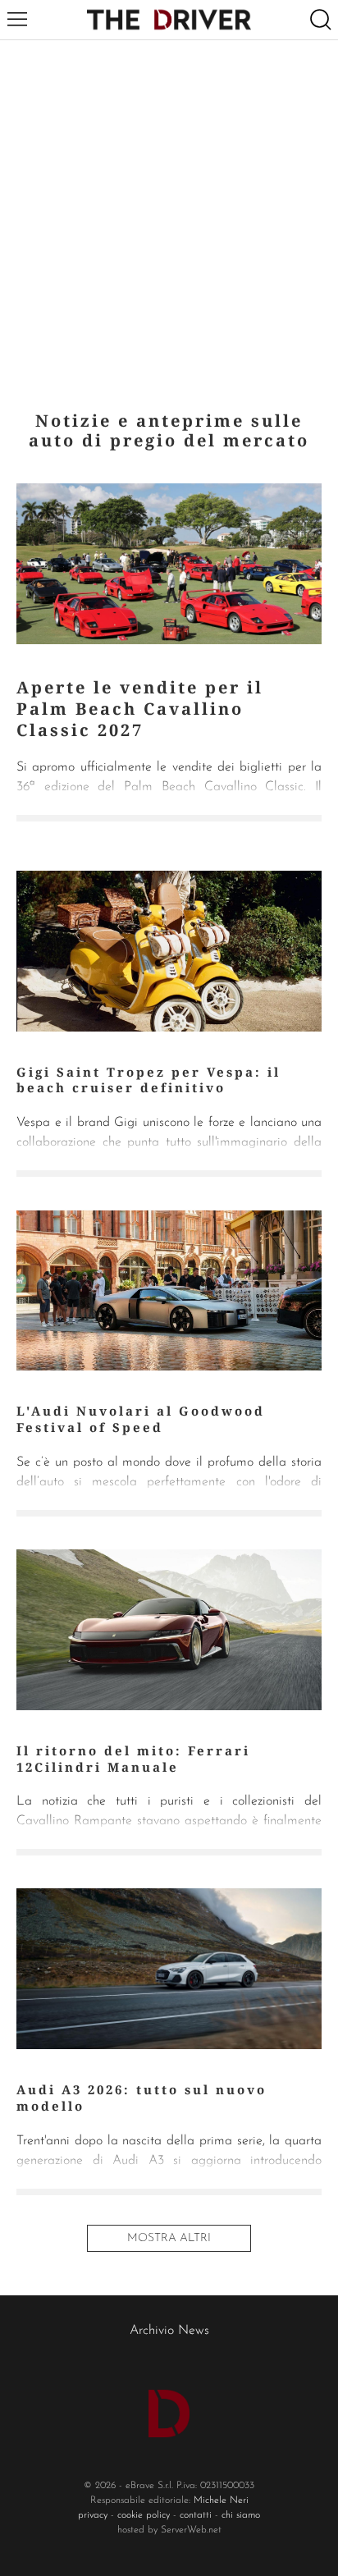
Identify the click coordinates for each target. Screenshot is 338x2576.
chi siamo (241, 2515)
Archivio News (169, 2331)
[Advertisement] (169, 217)
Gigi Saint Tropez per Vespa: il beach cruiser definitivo (148, 1080)
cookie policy (144, 2515)
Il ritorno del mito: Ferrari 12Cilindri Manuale (133, 1759)
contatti (196, 2515)
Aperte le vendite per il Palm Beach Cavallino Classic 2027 (140, 709)
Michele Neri (221, 2501)
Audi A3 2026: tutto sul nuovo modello (142, 2098)
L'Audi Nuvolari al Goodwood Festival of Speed (141, 1419)
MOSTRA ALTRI (169, 2238)
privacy (93, 2515)
